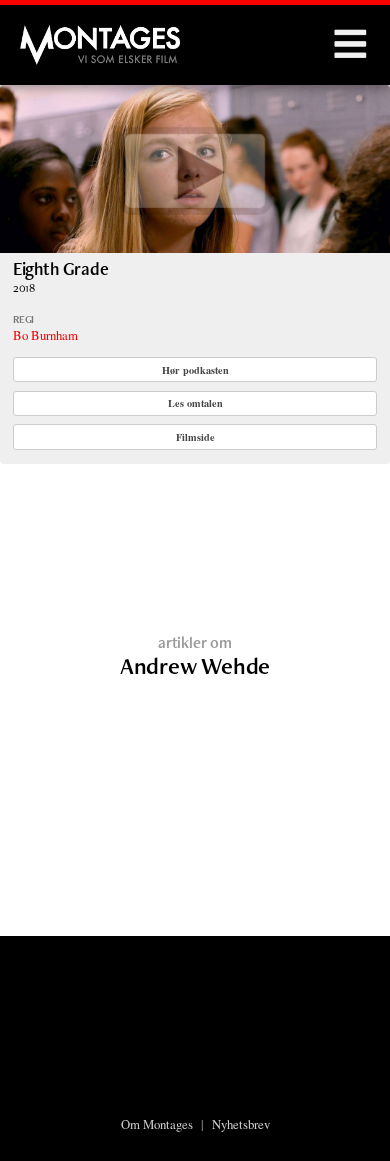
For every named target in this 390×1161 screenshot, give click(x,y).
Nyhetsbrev (241, 1124)
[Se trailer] (195, 246)
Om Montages (157, 1124)
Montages (53, 35)
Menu (350, 45)
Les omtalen (195, 403)
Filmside (195, 437)
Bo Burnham (45, 335)
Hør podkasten (195, 370)
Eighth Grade (61, 268)
